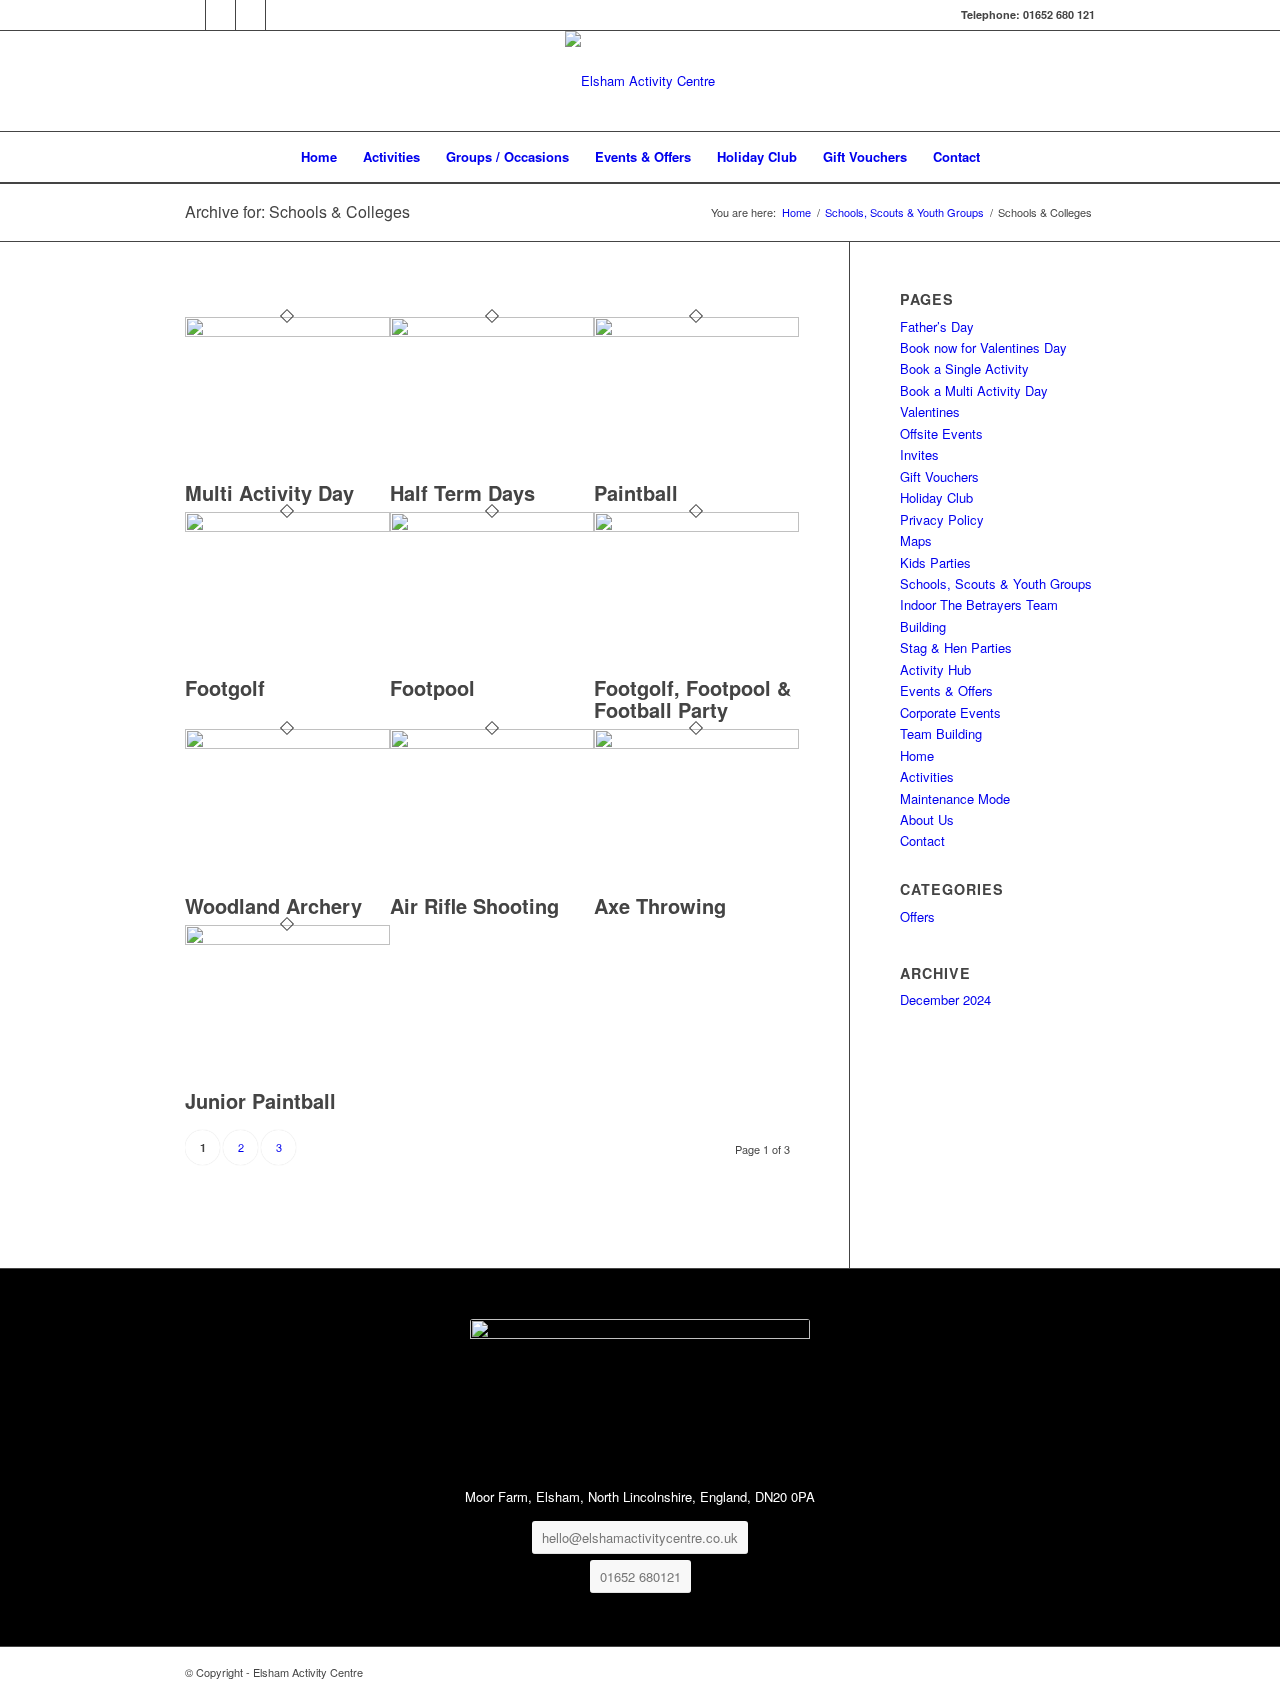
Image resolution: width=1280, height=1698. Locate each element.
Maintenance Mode (955, 798)
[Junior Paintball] (287, 939)
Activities (927, 776)
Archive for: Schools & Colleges (297, 211)
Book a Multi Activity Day (974, 390)
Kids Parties (935, 562)
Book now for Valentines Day (983, 347)
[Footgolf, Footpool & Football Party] (696, 526)
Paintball (636, 492)
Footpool (432, 687)
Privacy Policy (942, 519)
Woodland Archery (273, 905)
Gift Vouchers (939, 476)
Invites (919, 454)
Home (917, 755)
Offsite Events (941, 433)
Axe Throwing (660, 905)
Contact (922, 840)
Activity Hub (935, 669)
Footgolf (225, 687)
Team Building (941, 733)
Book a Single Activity (964, 368)
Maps (916, 540)
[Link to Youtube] (281, 15)
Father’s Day (937, 326)
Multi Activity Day (269, 492)
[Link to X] (220, 15)
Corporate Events (950, 712)
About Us (927, 819)
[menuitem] (319, 157)
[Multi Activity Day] (287, 331)
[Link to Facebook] (190, 15)
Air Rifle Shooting (474, 905)
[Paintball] (696, 331)
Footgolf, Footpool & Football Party (692, 698)
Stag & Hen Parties (956, 647)
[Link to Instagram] (250, 15)
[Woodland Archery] (287, 743)
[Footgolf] (287, 526)
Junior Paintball (260, 1100)
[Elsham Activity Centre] (640, 81)
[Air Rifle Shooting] (492, 743)
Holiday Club (936, 497)
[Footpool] (492, 526)
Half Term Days (462, 492)
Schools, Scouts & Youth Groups (996, 583)
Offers (917, 916)
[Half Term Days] (492, 331)
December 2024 (945, 999)
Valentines (930, 411)
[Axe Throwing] (696, 743)
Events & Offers (946, 690)
